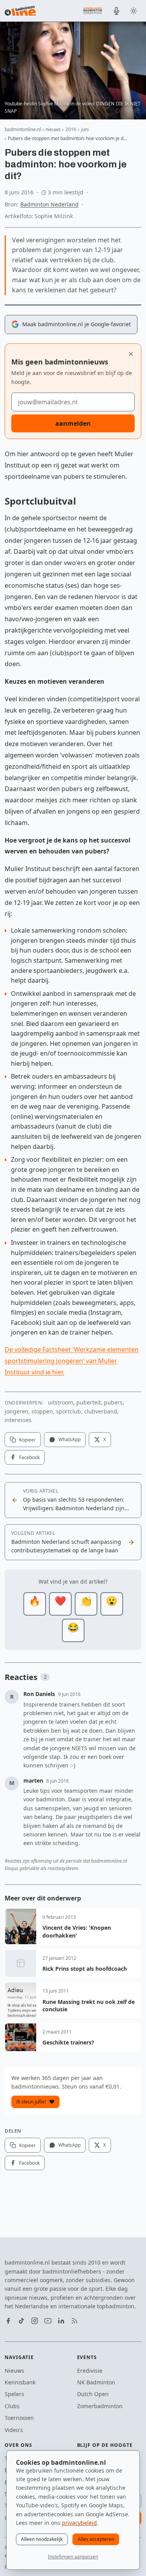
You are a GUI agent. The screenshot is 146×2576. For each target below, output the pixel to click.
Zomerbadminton (100, 2406)
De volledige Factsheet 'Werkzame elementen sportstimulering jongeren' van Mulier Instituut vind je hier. (72, 1361)
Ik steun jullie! (31, 2102)
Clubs (12, 2406)
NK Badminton (96, 2382)
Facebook (29, 1457)
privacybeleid (79, 2523)
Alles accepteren (96, 2539)
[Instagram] (35, 2321)
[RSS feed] (74, 2321)
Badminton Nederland (49, 204)
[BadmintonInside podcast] (116, 11)
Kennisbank (20, 2382)
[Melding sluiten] (131, 354)
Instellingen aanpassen (73, 2557)
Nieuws (14, 2371)
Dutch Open (93, 2394)
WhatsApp (69, 1439)
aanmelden (73, 423)
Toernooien (19, 2418)
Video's (14, 2430)
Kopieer (27, 1440)
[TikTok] (21, 2321)
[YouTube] (48, 2321)
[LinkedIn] (61, 2321)
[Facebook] (8, 2321)
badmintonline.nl (23, 129)
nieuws (53, 129)
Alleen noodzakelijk (42, 2539)
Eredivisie (90, 2371)
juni (85, 129)
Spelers (14, 2394)
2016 (71, 129)
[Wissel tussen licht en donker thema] (134, 11)
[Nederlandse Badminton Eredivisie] (93, 11)
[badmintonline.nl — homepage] (20, 11)
